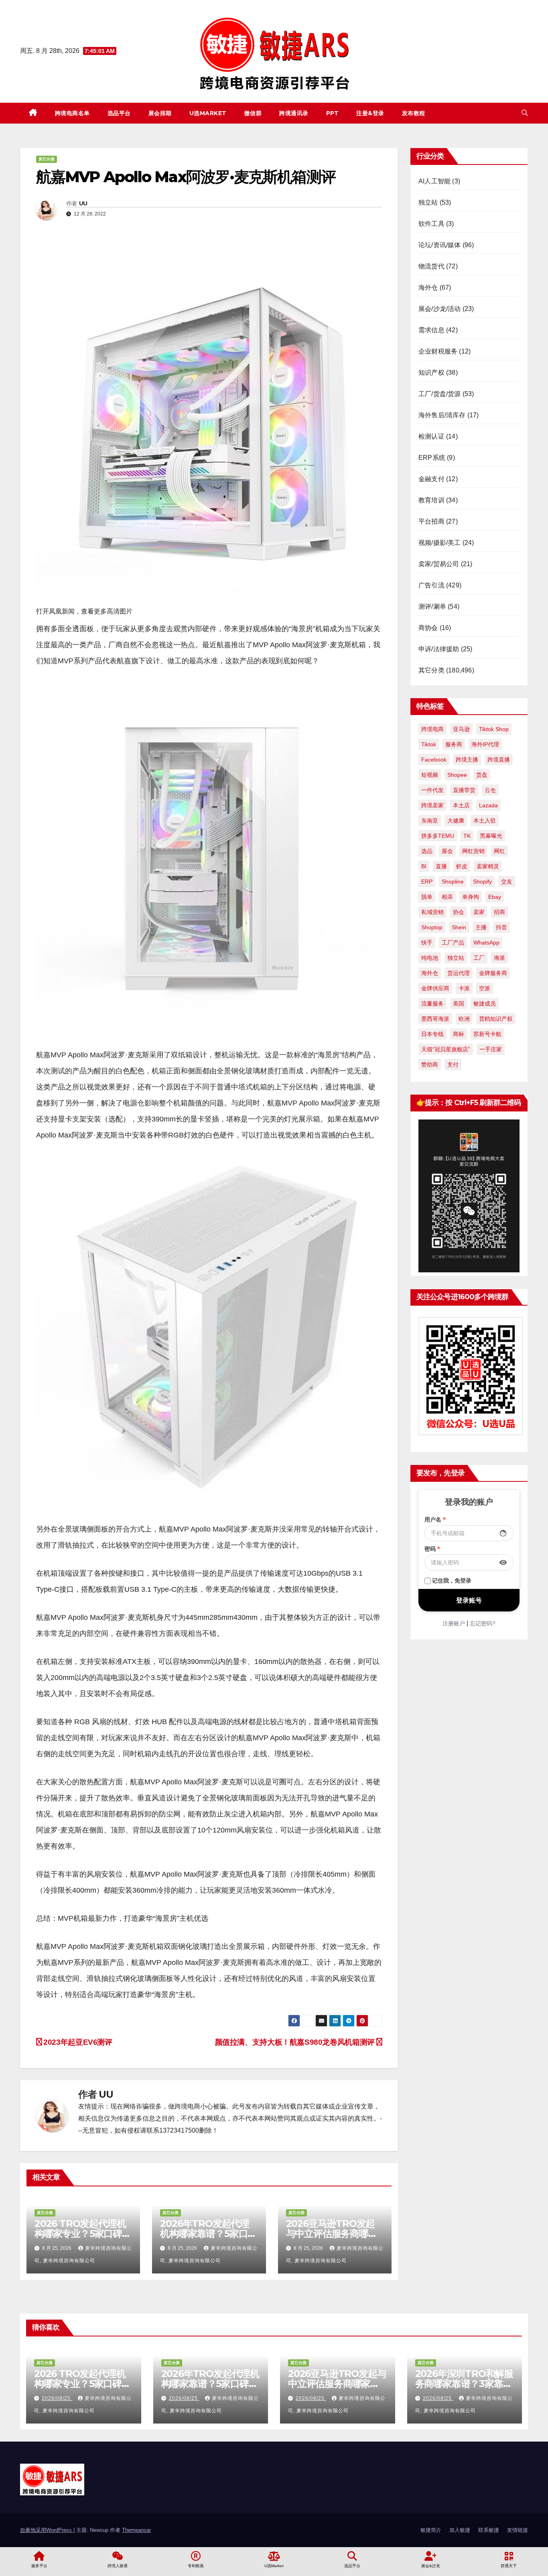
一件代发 (432, 790)
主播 (481, 927)
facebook (434, 760)
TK (467, 836)
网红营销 (473, 851)
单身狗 (471, 897)
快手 (427, 943)
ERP (427, 882)
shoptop (432, 927)
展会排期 (160, 113)
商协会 (428, 628)
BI (424, 866)
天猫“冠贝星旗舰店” (446, 1049)
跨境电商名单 (72, 113)
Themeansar (136, 2530)
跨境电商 (432, 729)
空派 (485, 988)
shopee (457, 775)
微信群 (253, 113)
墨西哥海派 (435, 1019)
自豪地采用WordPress (47, 2530)
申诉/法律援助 (439, 649)
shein (459, 927)
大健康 (456, 821)
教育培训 (431, 500)
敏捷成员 (485, 1004)
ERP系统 (432, 458)
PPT (333, 113)
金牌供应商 (435, 988)
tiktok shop (494, 729)
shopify (482, 882)
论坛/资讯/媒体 (440, 245)
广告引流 (431, 585)
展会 (447, 851)
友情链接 (518, 2530)
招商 (499, 912)
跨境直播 (499, 760)
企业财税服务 (438, 351)
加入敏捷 (460, 2530)
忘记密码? (483, 1623)
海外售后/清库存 (442, 415)
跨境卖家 (432, 805)
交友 (507, 882)
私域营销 (432, 912)
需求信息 (431, 330)
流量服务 (432, 1004)
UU (83, 203)
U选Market (208, 113)
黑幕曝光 (491, 836)
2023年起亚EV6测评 (77, 2042)
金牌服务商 (493, 973)
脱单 (427, 897)
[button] (525, 113)
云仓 (490, 790)
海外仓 (428, 287)
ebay (495, 897)
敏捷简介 (431, 2530)
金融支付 (431, 479)
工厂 (479, 958)
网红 (499, 851)
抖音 (501, 927)
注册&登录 (370, 113)
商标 (459, 1034)
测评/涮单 (432, 606)
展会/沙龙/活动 (440, 309)
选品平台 (119, 113)
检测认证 (431, 436)
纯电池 (430, 958)
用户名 (435, 1520)
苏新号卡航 (487, 1034)
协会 (459, 912)
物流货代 (431, 266)
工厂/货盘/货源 (440, 394)
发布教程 (414, 113)
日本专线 (432, 1034)
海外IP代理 (485, 744)
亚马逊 (461, 729)
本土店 (461, 805)
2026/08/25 (57, 2398)
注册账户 (454, 1623)
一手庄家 (491, 1049)
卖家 (479, 912)
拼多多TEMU (438, 836)
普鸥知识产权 (496, 1019)
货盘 (482, 775)
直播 (441, 866)
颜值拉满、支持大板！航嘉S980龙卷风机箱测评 (296, 2042)
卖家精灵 (488, 866)
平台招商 (431, 521)
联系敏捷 (489, 2530)
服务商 (454, 744)
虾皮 (462, 866)
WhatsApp (486, 943)
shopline (453, 882)
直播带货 (464, 790)
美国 (459, 1004)
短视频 (430, 775)
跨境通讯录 (294, 113)
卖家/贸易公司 (439, 564)
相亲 (447, 897)
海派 (499, 958)
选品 (427, 851)
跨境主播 (467, 760)
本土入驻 (485, 821)
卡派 (464, 988)
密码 (432, 1549)
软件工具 (431, 224)
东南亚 (430, 821)
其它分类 (47, 159)
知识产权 (431, 373)
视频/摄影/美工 (440, 543)
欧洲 (464, 1019)
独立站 (428, 202)
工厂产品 (453, 943)
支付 (453, 1065)
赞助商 (430, 1065)
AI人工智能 (434, 181)
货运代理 (459, 973)
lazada (488, 805)
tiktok (429, 744)
